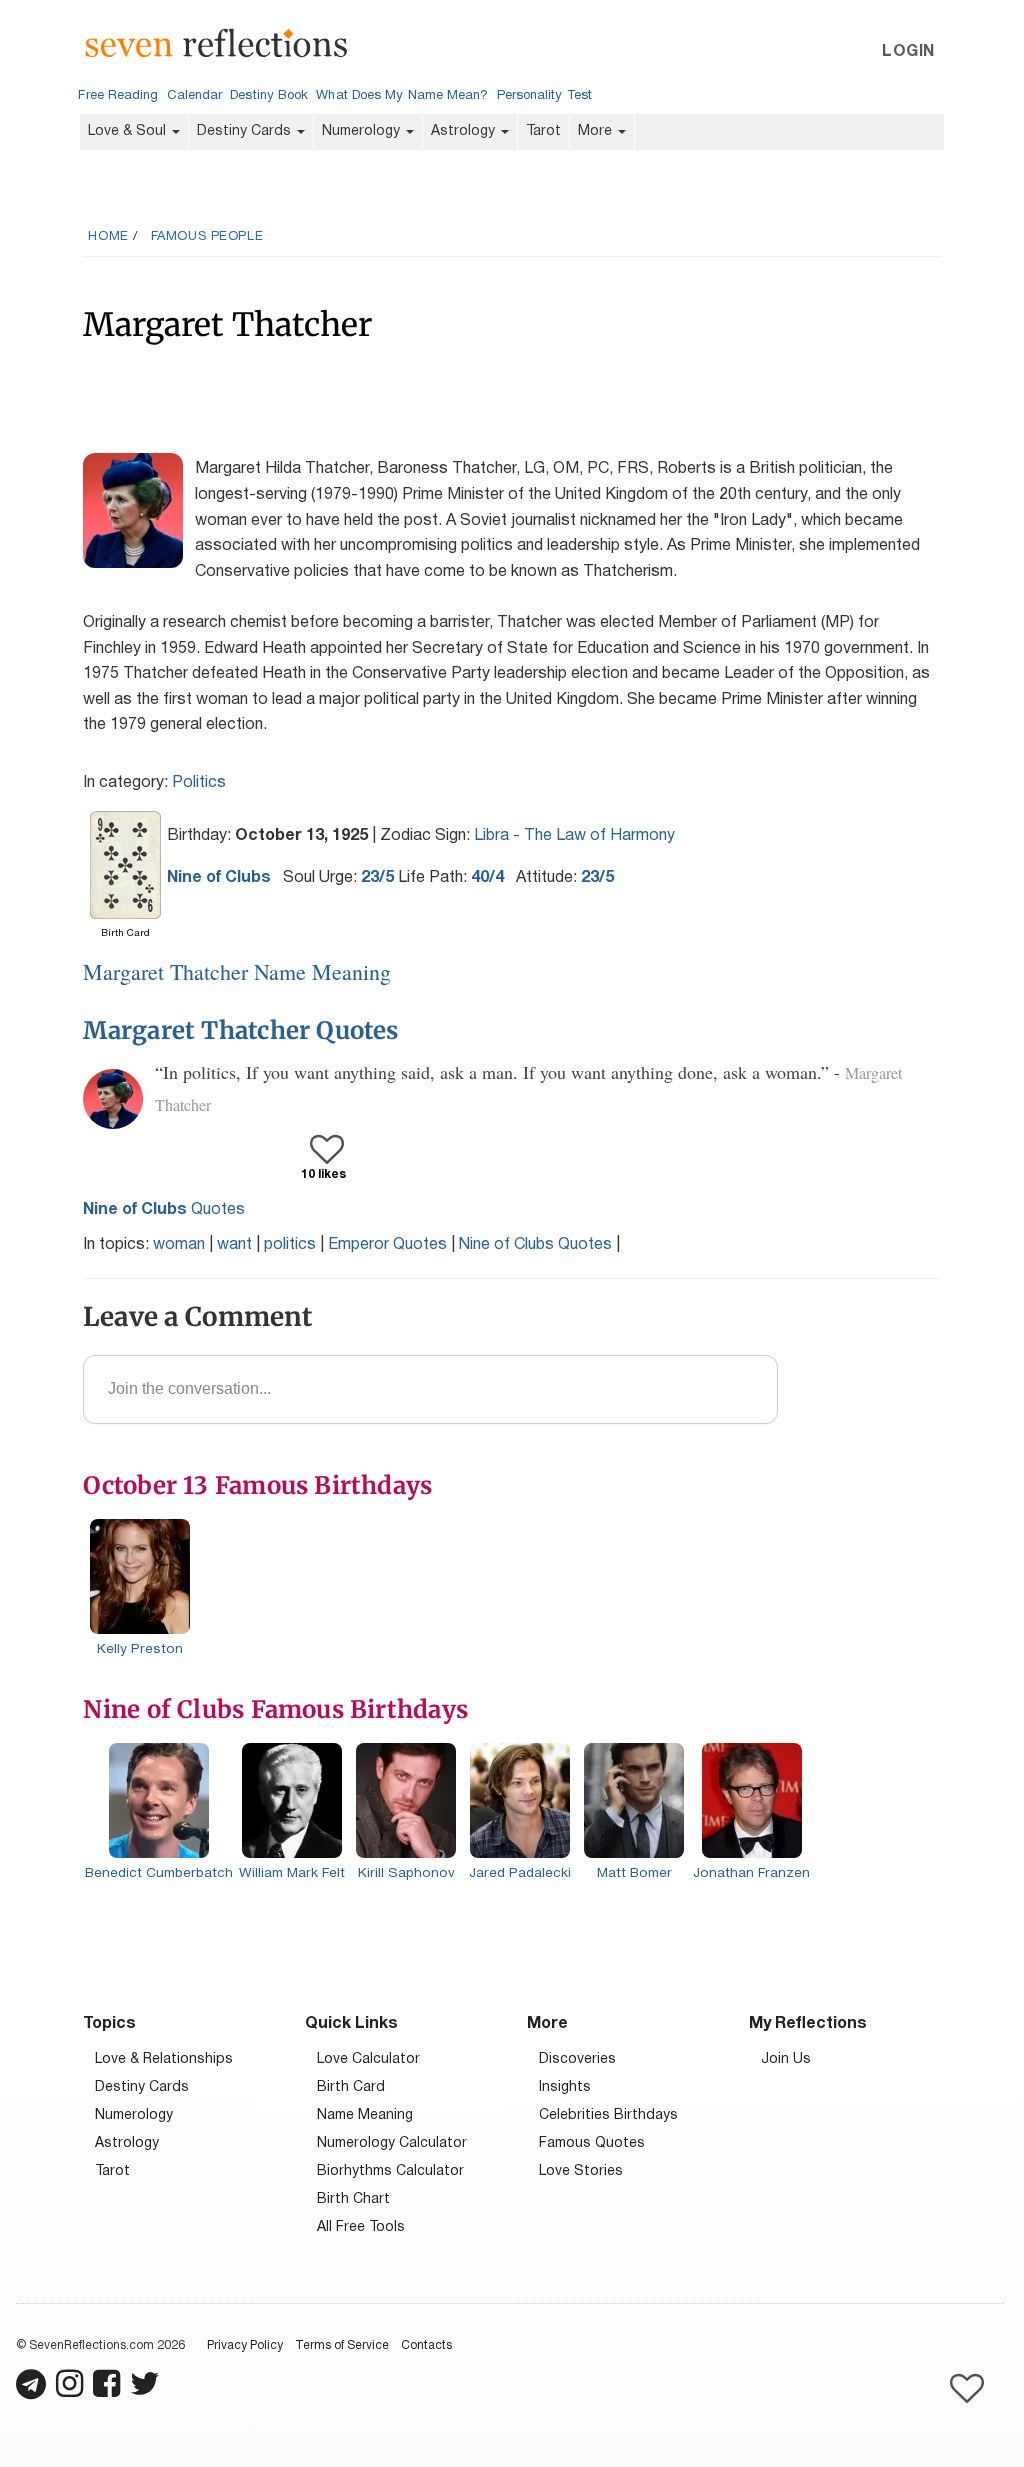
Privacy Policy (245, 2345)
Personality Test (544, 96)
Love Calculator (368, 2059)
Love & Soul (129, 131)
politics (290, 1245)
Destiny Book (269, 96)
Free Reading (118, 96)
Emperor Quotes (387, 1245)
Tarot (543, 131)
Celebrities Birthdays (608, 2115)
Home (108, 237)
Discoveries (577, 2059)
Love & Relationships (164, 2059)
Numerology (363, 131)
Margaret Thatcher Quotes (240, 1030)
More (597, 131)
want (234, 1245)
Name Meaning (365, 2115)
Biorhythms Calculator (390, 2171)
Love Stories (581, 2171)
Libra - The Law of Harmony (574, 836)
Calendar (195, 96)
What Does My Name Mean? (402, 96)
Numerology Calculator (392, 2143)
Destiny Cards (246, 131)
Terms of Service (342, 2345)
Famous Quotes (592, 2143)
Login (908, 52)
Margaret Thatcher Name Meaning (237, 971)
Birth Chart (353, 2199)
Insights (565, 2087)
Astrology (465, 131)
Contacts (426, 2345)
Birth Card (351, 2087)
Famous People (207, 237)
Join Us (786, 2059)
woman (179, 1245)
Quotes (164, 1210)
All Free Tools (361, 2227)
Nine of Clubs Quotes (535, 1245)
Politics (199, 783)
